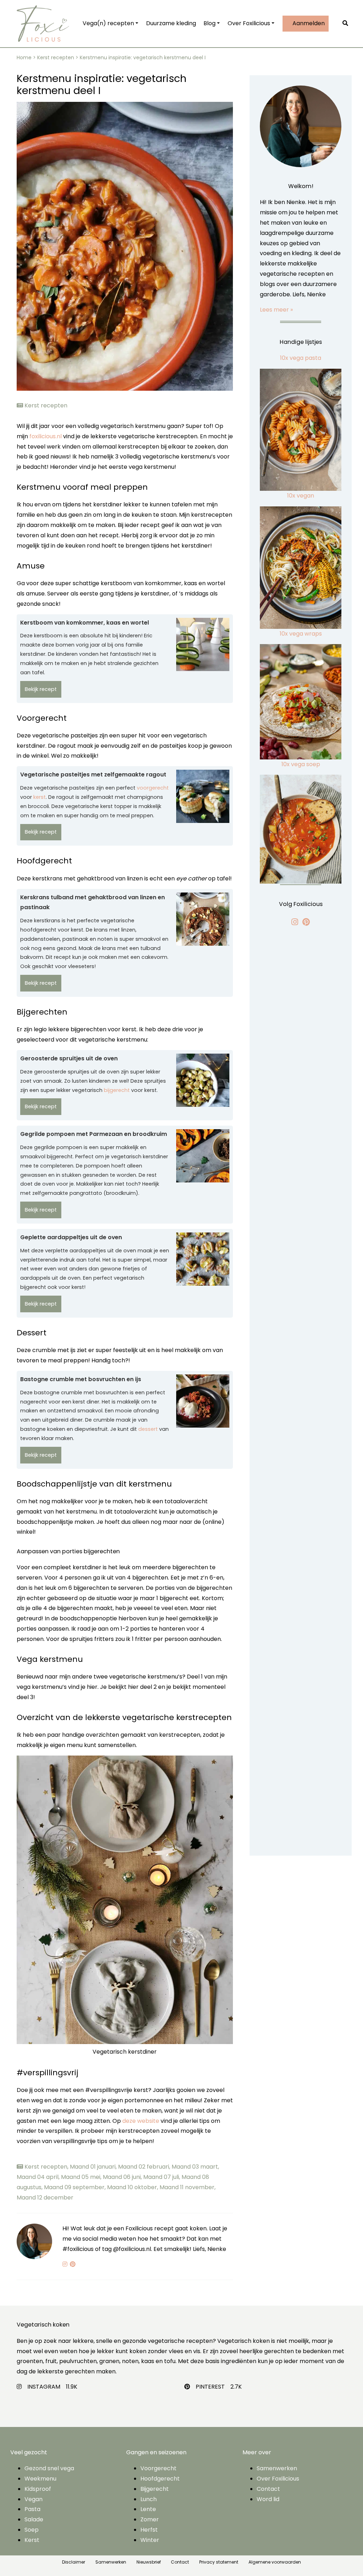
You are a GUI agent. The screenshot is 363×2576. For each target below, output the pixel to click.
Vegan (33, 2499)
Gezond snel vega (49, 2468)
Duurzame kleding (166, 23)
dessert (148, 1429)
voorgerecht (153, 788)
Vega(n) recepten (104, 23)
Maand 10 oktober (133, 2187)
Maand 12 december (45, 2198)
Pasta (32, 2509)
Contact (268, 2489)
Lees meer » (276, 310)
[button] (347, 24)
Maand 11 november (188, 2187)
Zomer (150, 2519)
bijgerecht (117, 1090)
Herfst (149, 2530)
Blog (205, 23)
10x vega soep (301, 764)
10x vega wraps (301, 634)
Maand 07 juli (162, 2177)
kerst (40, 797)
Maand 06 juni (123, 2177)
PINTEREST (210, 2387)
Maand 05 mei (82, 2177)
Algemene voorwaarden (275, 2562)
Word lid (268, 2499)
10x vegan (301, 496)
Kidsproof (38, 2489)
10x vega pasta (301, 358)
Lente (148, 2509)
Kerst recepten (56, 57)
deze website (141, 2121)
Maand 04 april (39, 2177)
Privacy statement (219, 2562)
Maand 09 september (76, 2187)
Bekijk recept (41, 689)
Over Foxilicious (244, 23)
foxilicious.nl (46, 436)
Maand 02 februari (145, 2167)
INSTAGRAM (44, 2387)
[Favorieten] (336, 24)
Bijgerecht (155, 2489)
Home (24, 57)
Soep (32, 2530)
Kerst (32, 2540)
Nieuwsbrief (149, 2562)
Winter (150, 2540)
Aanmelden (304, 23)
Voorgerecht (158, 2468)
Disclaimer (74, 2562)
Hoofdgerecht (160, 2479)
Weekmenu (40, 2479)
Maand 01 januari (94, 2167)
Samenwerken (277, 2468)
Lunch (149, 2499)
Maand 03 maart (195, 2167)
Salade (34, 2519)
